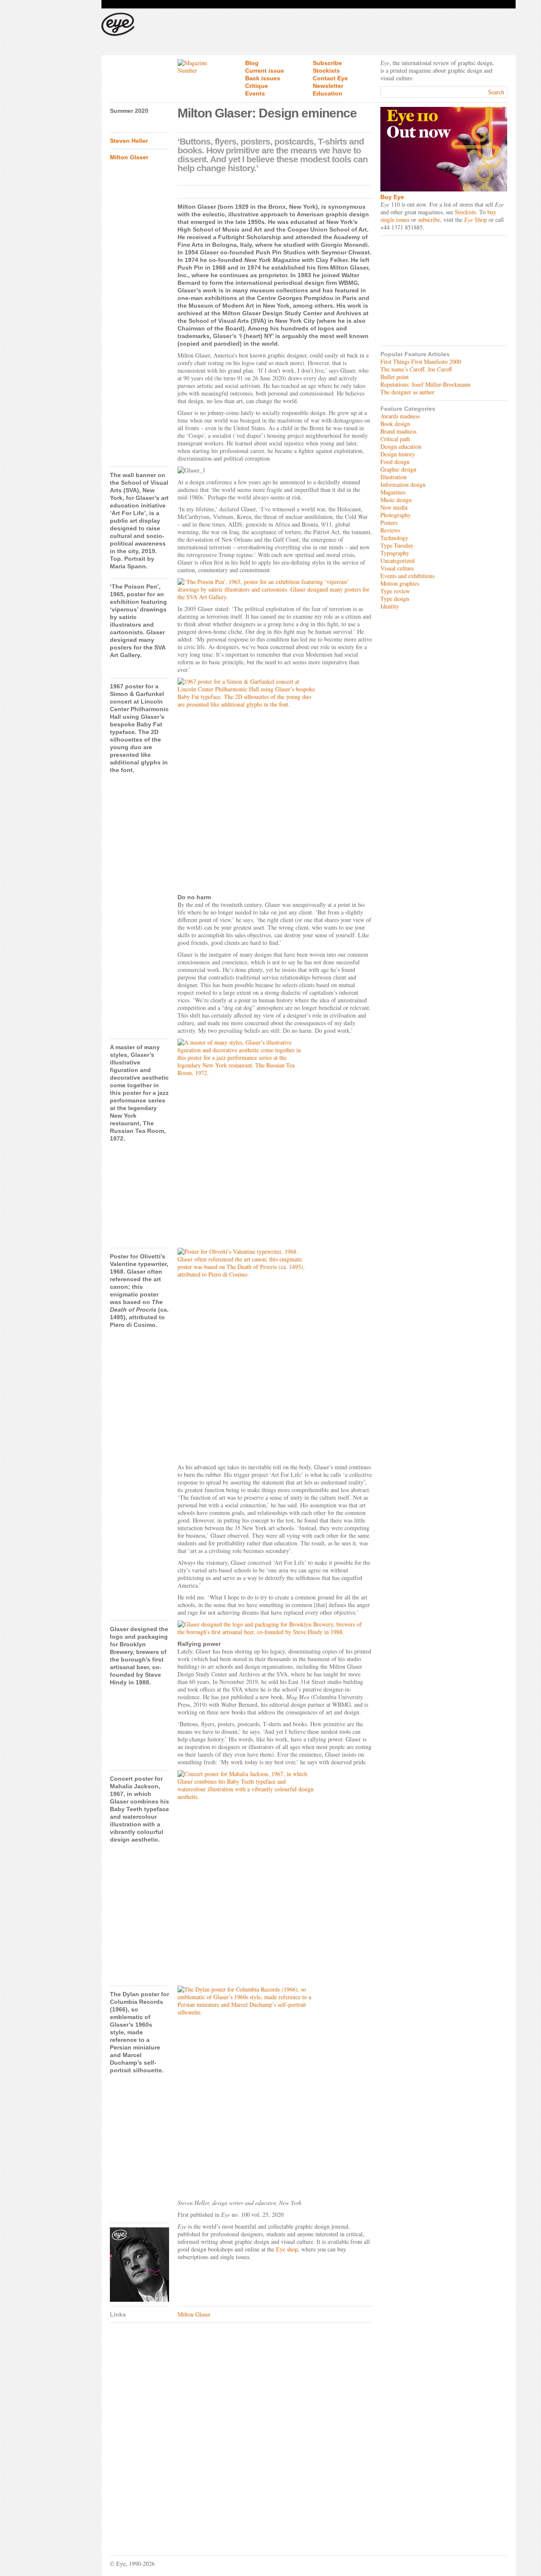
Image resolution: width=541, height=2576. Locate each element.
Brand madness (398, 431)
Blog (252, 63)
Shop (475, 220)
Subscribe (327, 63)
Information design (403, 484)
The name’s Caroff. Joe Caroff (416, 369)
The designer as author (407, 392)
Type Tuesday (397, 545)
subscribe (429, 220)
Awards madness (400, 416)
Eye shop (287, 2249)
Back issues (263, 78)
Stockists (326, 71)
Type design (395, 599)
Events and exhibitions (407, 576)
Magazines (393, 492)
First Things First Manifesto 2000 (421, 362)
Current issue (265, 71)
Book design (395, 424)
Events (255, 93)
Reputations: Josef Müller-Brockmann (425, 384)
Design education (401, 446)
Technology (394, 538)
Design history (398, 454)
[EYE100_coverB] (139, 2265)
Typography (395, 553)
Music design (396, 500)
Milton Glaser (129, 157)
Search (496, 92)
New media (394, 507)
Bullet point (395, 377)
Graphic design (398, 469)
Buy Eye (392, 197)
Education (328, 93)
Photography (396, 515)
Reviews (390, 530)
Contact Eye (330, 78)
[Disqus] (241, 2433)
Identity (390, 606)
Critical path (395, 439)
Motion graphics (400, 583)
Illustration (393, 477)
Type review (395, 591)
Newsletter (328, 86)
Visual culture (397, 568)
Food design (395, 462)
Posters (389, 523)
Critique (257, 86)
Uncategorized (398, 561)
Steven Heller (129, 141)
